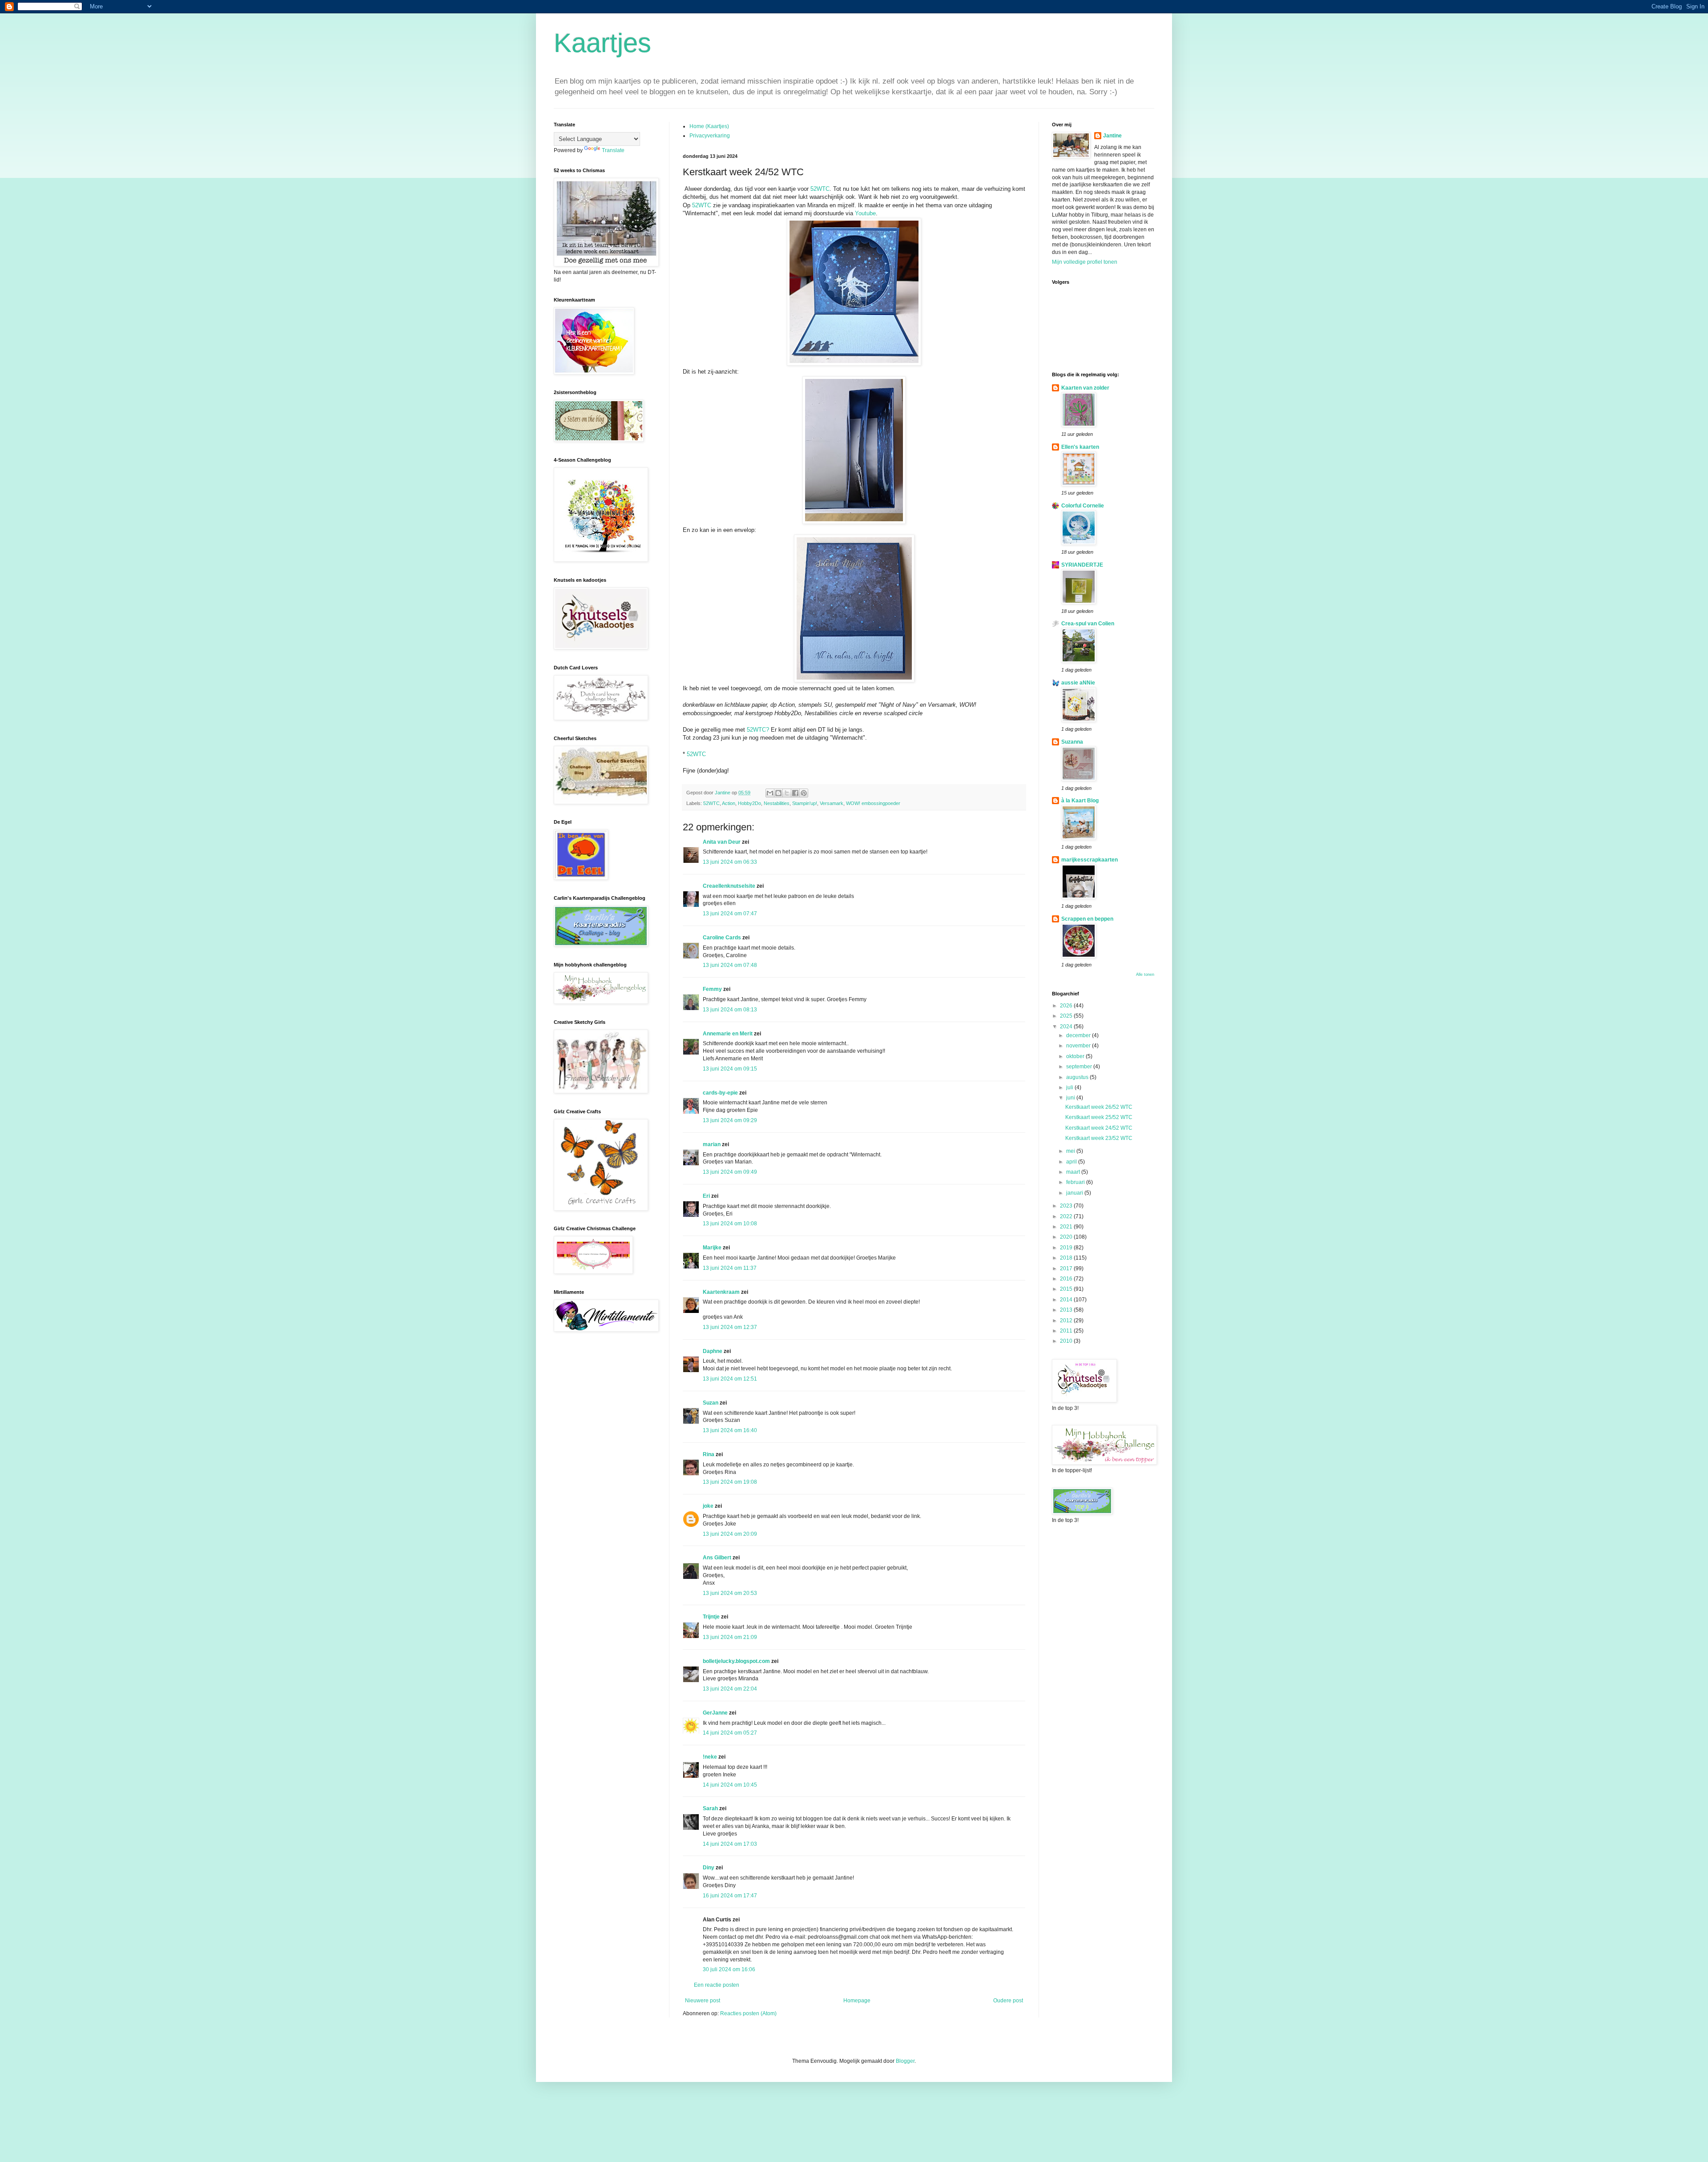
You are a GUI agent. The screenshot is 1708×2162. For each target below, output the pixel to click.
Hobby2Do (749, 803)
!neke (710, 1757)
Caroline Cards (722, 938)
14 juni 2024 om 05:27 (730, 1733)
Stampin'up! (805, 803)
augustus (1078, 1077)
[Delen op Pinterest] (804, 793)
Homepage (857, 2001)
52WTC (820, 189)
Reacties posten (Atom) (748, 2013)
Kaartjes (602, 43)
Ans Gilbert (718, 1558)
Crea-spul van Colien (1088, 624)
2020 (1067, 1237)
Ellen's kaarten (1080, 447)
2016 (1067, 1279)
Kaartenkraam (721, 1292)
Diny (709, 1868)
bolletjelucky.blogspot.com (736, 1661)
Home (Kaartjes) (709, 126)
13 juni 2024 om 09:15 (730, 1069)
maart (1074, 1172)
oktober (1076, 1056)
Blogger (905, 2061)
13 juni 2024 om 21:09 (730, 1637)
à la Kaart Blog (1080, 801)
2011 (1067, 1331)
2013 (1067, 1310)
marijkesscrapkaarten (1090, 860)
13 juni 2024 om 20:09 (730, 1534)
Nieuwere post (703, 2001)
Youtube (865, 213)
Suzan (711, 1403)
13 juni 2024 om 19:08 (730, 1482)
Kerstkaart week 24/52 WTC (1099, 1128)
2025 (1067, 1016)
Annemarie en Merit (728, 1034)
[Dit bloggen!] (778, 793)
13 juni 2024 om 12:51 (730, 1379)
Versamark (832, 803)
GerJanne (715, 1713)
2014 (1067, 1300)
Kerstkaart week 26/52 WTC (1099, 1107)
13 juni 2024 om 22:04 (730, 1689)
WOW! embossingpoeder (873, 803)
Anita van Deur (722, 842)
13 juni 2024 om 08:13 (730, 1010)
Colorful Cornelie (1083, 506)
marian (712, 1144)
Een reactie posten (717, 1985)
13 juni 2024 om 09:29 (730, 1120)
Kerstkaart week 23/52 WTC (1099, 1138)
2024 (1067, 1027)
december (1079, 1035)
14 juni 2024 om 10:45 (730, 1785)
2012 (1067, 1321)
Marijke (712, 1248)
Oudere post (1008, 2001)
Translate (613, 150)
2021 (1067, 1227)
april (1072, 1162)
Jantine (1112, 136)
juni (1071, 1098)
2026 (1067, 1006)
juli (1070, 1087)
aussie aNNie (1078, 683)
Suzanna (1072, 742)
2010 (1067, 1341)
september (1080, 1067)
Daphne (713, 1351)
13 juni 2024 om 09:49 (730, 1172)
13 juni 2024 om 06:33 (730, 862)
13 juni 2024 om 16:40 (730, 1430)
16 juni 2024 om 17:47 (730, 1896)
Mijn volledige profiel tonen (1085, 262)
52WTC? (758, 730)
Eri (707, 1196)
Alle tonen (1145, 974)
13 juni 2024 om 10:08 (730, 1224)
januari (1075, 1193)
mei (1071, 1151)
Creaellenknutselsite (729, 886)
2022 (1067, 1216)
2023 (1067, 1206)
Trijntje (711, 1617)
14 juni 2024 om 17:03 (730, 1844)
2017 (1067, 1268)
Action (729, 803)
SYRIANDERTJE (1082, 565)
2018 (1067, 1258)
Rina (709, 1454)
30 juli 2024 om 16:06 (729, 1969)
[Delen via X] (787, 793)
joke (708, 1506)
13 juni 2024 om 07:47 (730, 914)
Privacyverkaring (710, 136)
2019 (1067, 1248)
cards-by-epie (720, 1093)
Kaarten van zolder (1085, 388)
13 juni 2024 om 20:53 (730, 1593)
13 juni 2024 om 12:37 (730, 1327)
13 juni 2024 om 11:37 (730, 1268)
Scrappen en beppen (1087, 919)
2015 (1067, 1289)
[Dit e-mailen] (770, 793)
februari (1076, 1182)
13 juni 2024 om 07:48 (730, 965)
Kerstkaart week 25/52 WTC (1099, 1117)
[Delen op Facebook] (795, 793)
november (1079, 1046)
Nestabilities (777, 803)
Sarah (710, 1808)
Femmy (712, 989)
